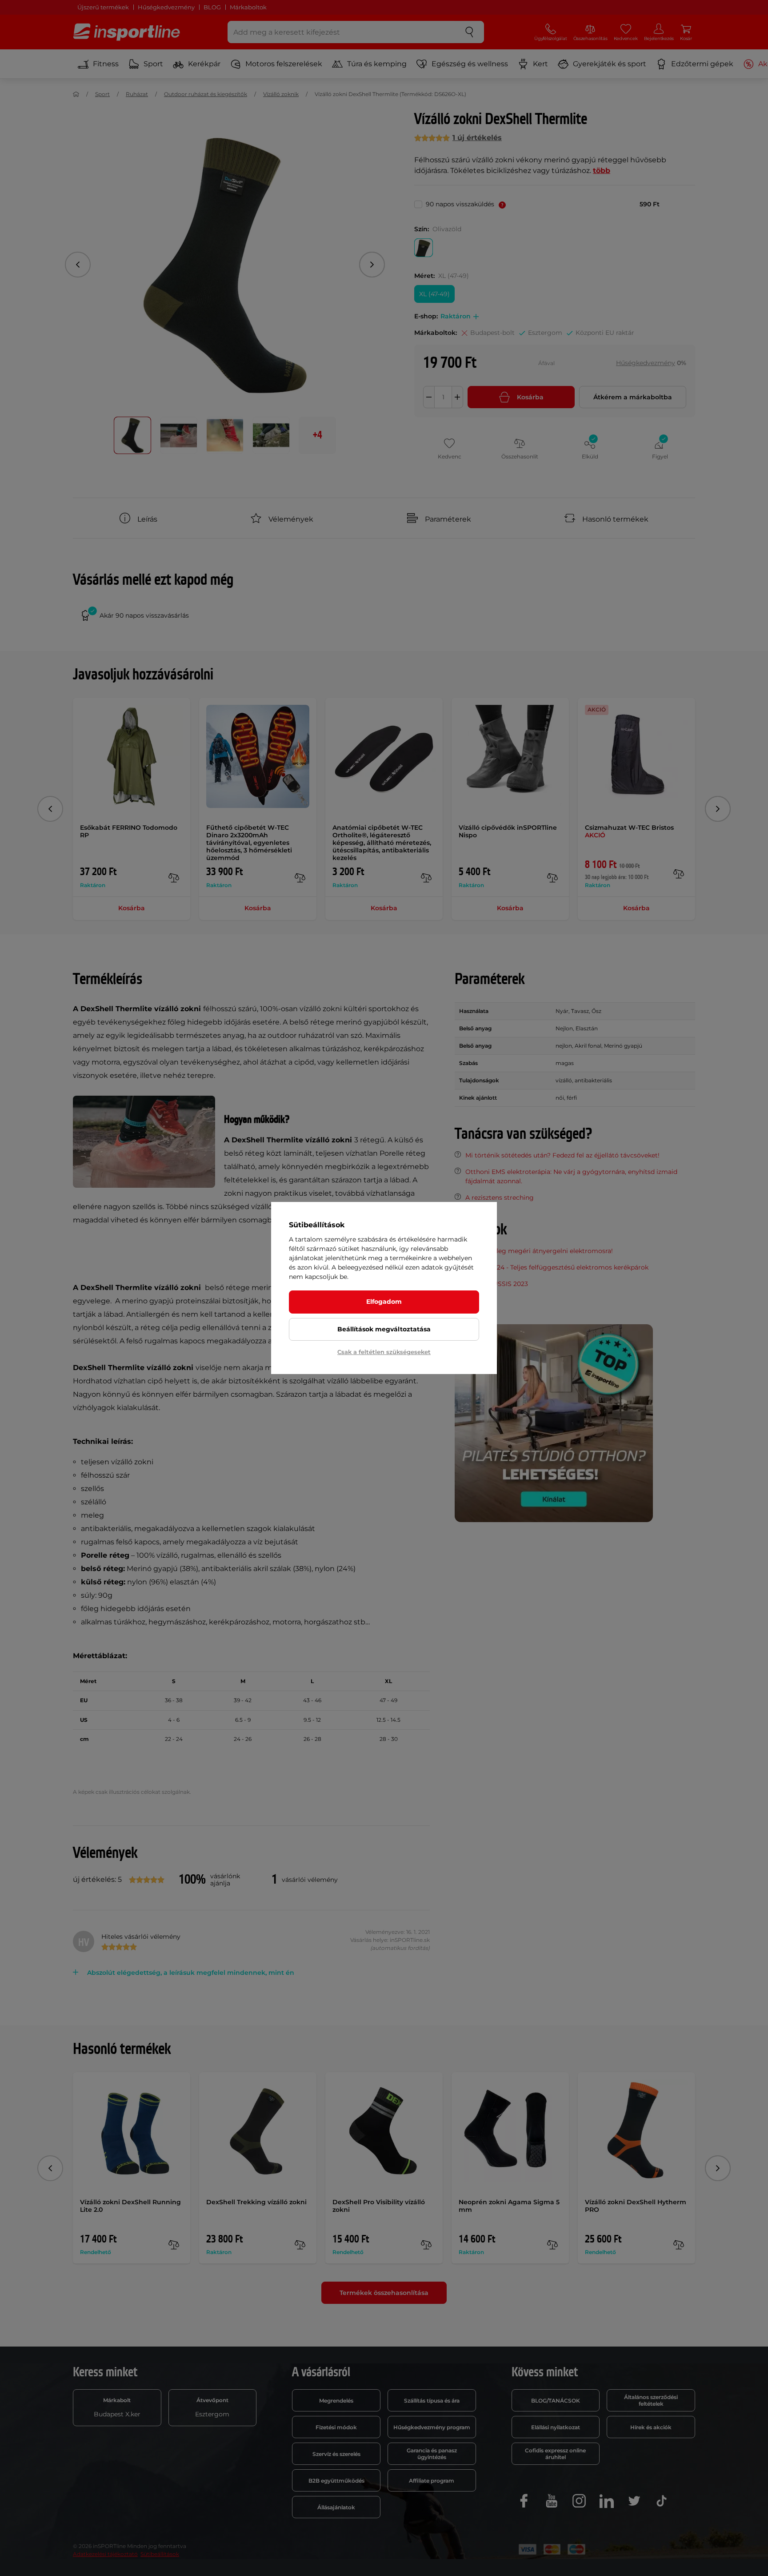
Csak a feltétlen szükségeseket (384, 1352)
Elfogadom (384, 1302)
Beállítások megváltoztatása (384, 1329)
